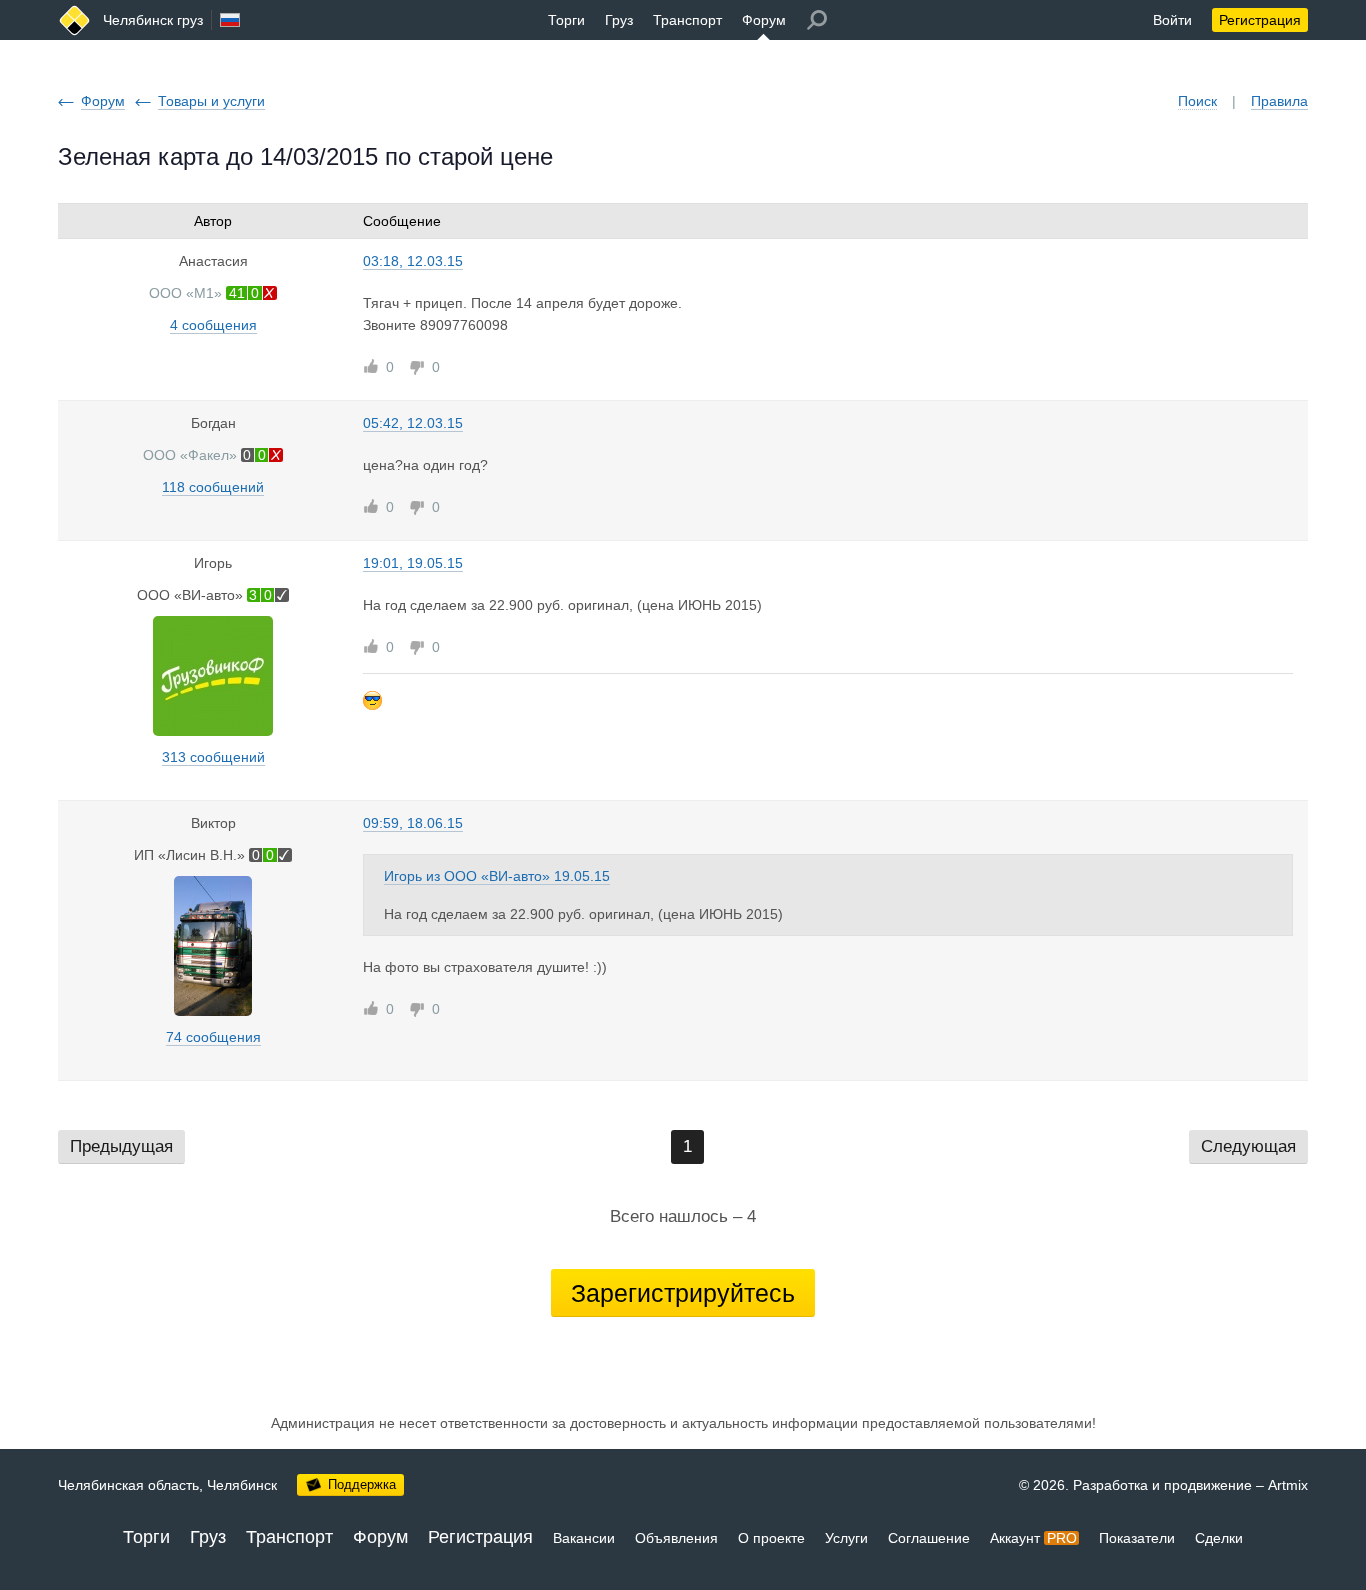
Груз (619, 20)
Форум (764, 20)
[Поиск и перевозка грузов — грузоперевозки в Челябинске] (74, 20)
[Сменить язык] (230, 20)
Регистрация (1260, 20)
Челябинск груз (153, 20)
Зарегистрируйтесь (683, 1293)
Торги (566, 20)
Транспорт (687, 20)
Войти (1172, 20)
